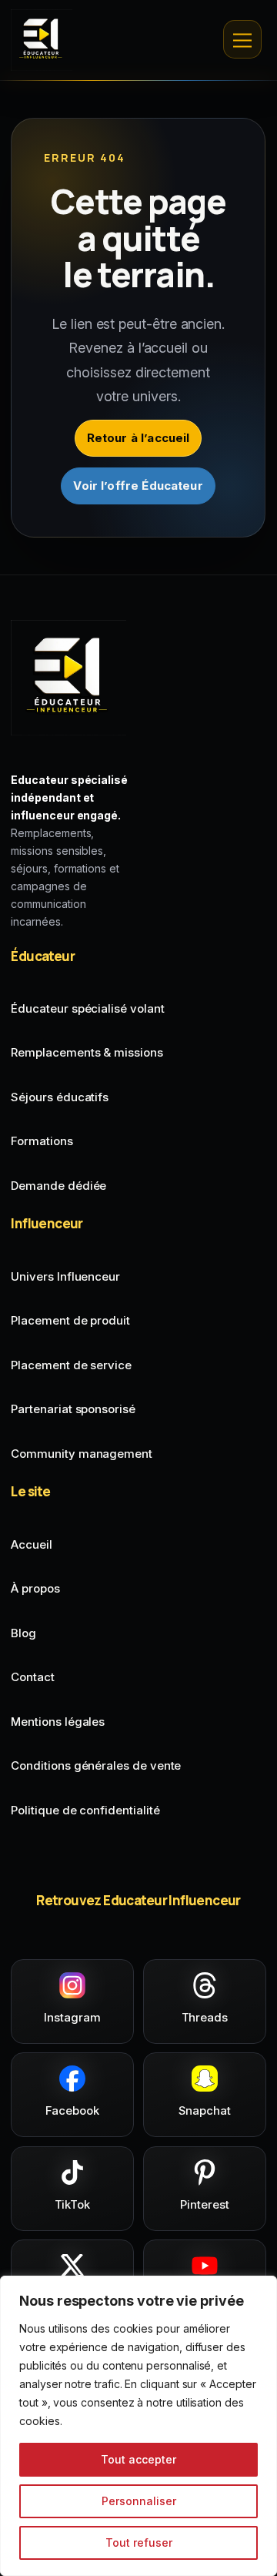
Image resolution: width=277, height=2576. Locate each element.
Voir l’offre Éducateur (138, 486)
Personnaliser (139, 2501)
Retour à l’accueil (138, 438)
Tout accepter (138, 2459)
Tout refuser (139, 2543)
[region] (138, 2426)
